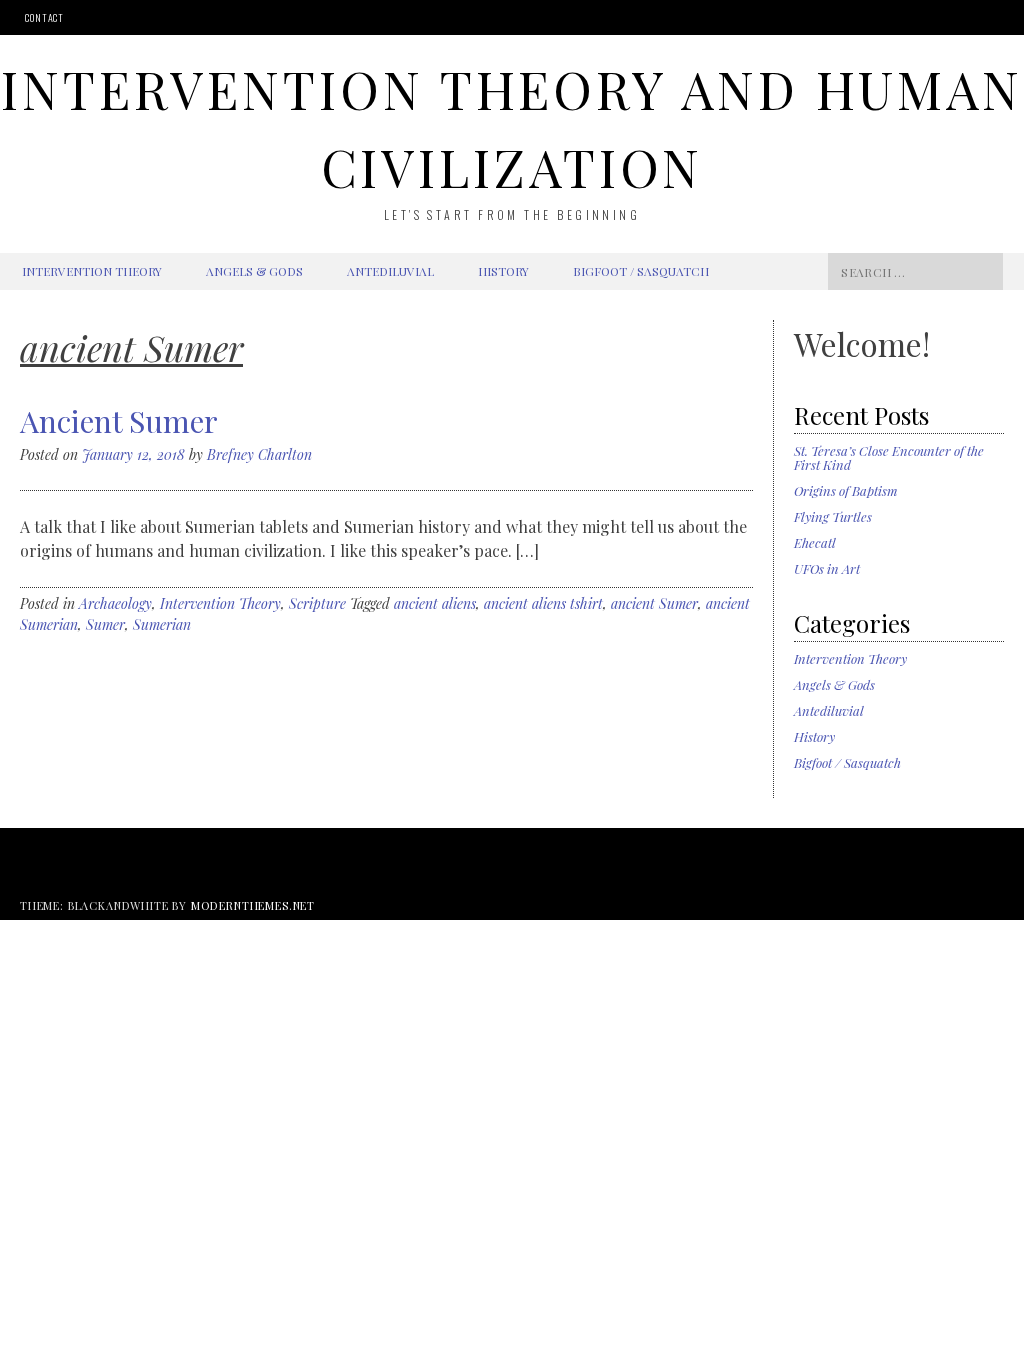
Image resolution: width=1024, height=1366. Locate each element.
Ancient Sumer (119, 421)
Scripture (317, 603)
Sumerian (162, 624)
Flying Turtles (833, 516)
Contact (44, 17)
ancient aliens (435, 603)
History (503, 271)
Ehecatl (815, 542)
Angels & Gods (254, 271)
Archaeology (115, 603)
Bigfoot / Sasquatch (641, 271)
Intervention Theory (92, 271)
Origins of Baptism (846, 490)
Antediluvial (390, 271)
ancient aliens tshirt (543, 603)
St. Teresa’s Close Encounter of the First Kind (889, 457)
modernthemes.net (253, 905)
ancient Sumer (654, 603)
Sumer (105, 624)
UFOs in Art (827, 568)
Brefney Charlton (259, 454)
